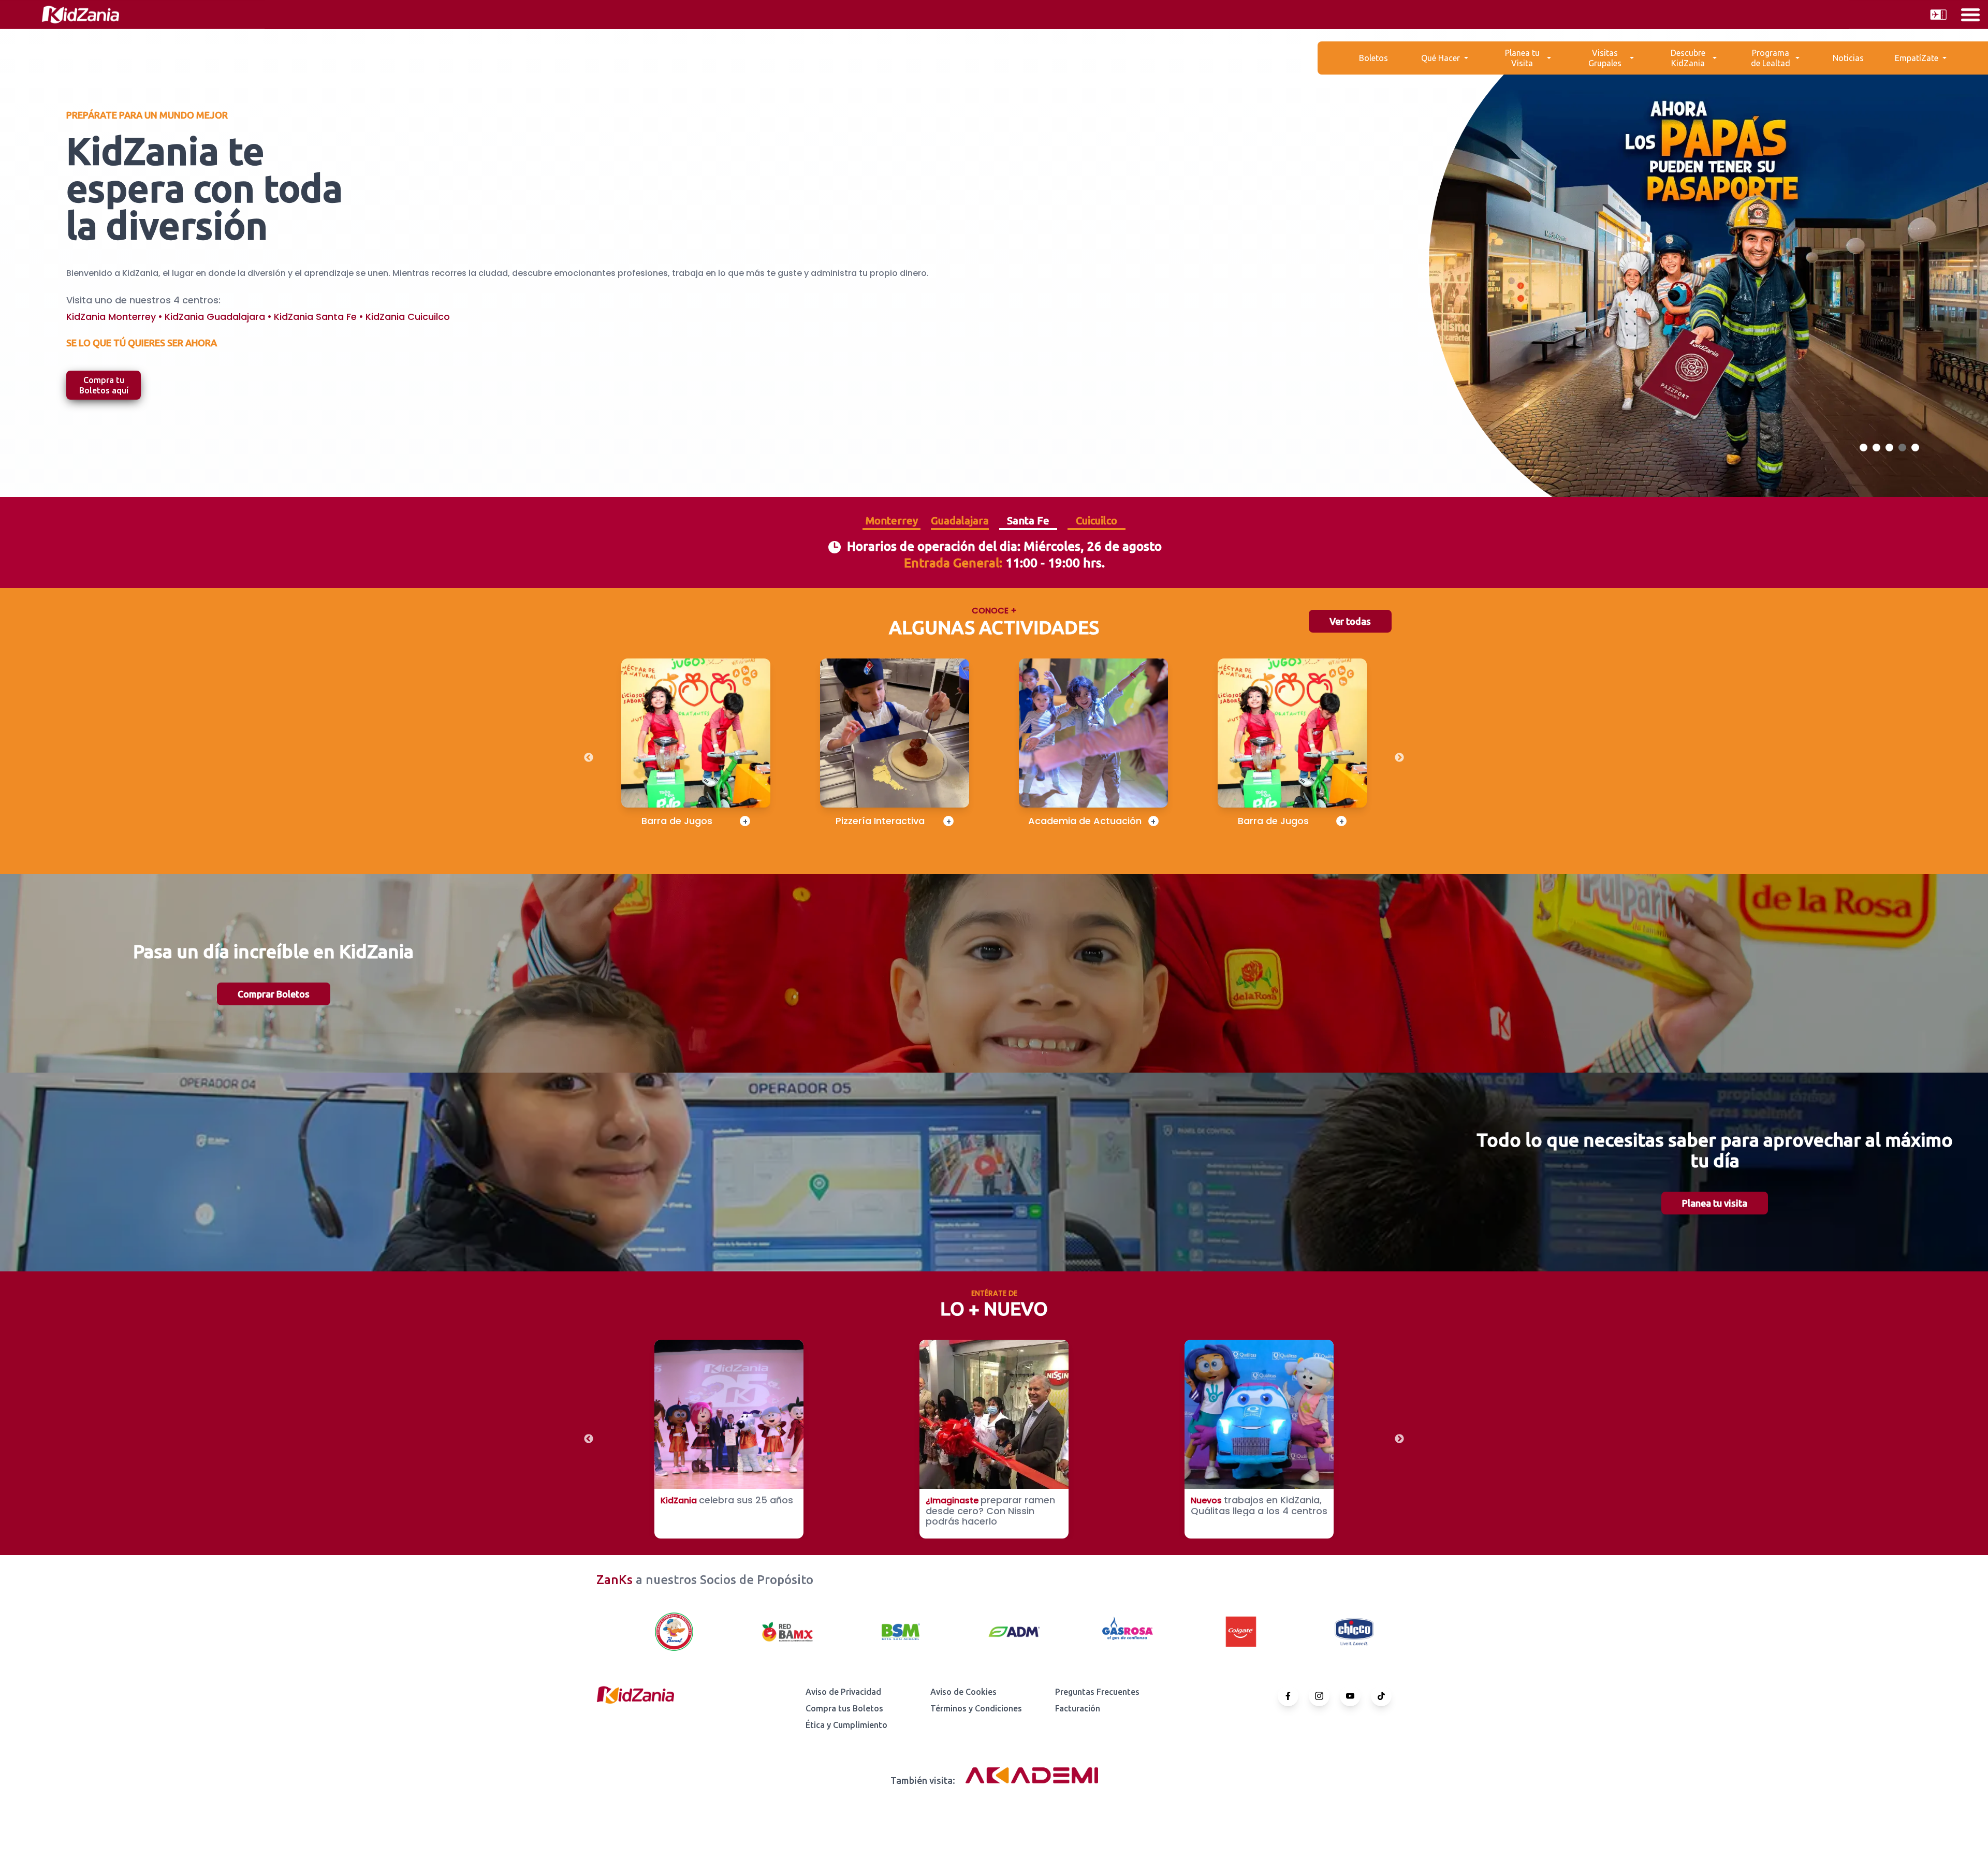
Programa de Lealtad (1771, 58)
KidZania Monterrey (111, 317)
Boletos (1373, 58)
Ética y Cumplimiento (846, 1725)
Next (1399, 758)
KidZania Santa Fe (315, 317)
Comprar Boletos (274, 994)
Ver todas (1350, 621)
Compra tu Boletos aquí (104, 385)
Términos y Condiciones (976, 1708)
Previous (589, 758)
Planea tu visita (1715, 1203)
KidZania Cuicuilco (408, 317)
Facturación (1078, 1708)
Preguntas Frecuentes (1097, 1692)
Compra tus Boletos (844, 1708)
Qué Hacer (1441, 58)
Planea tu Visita (1522, 58)
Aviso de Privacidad (843, 1692)
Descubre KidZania (1688, 58)
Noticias (1848, 58)
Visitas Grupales (1605, 58)
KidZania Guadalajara (215, 317)
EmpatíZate (1917, 58)
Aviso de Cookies (963, 1692)
